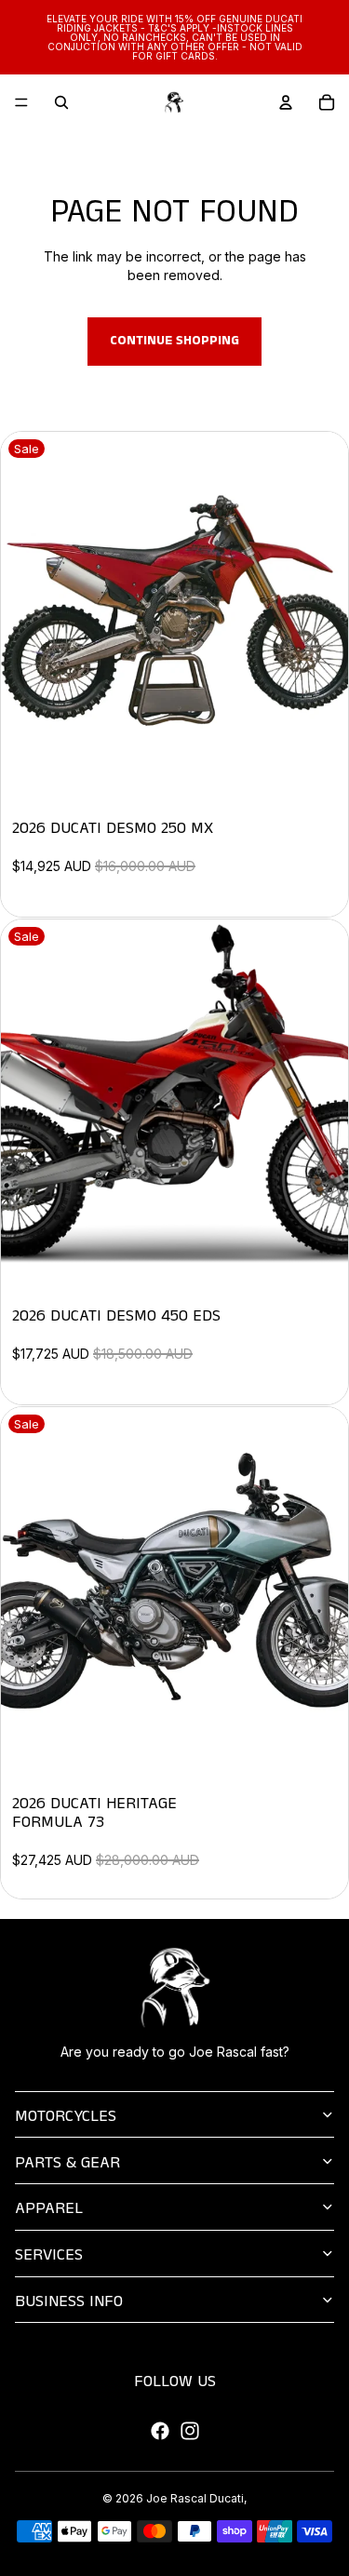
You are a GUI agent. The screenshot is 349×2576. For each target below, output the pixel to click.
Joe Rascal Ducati (195, 2498)
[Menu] (21, 102)
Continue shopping (174, 341)
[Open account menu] (286, 102)
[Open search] (61, 102)
